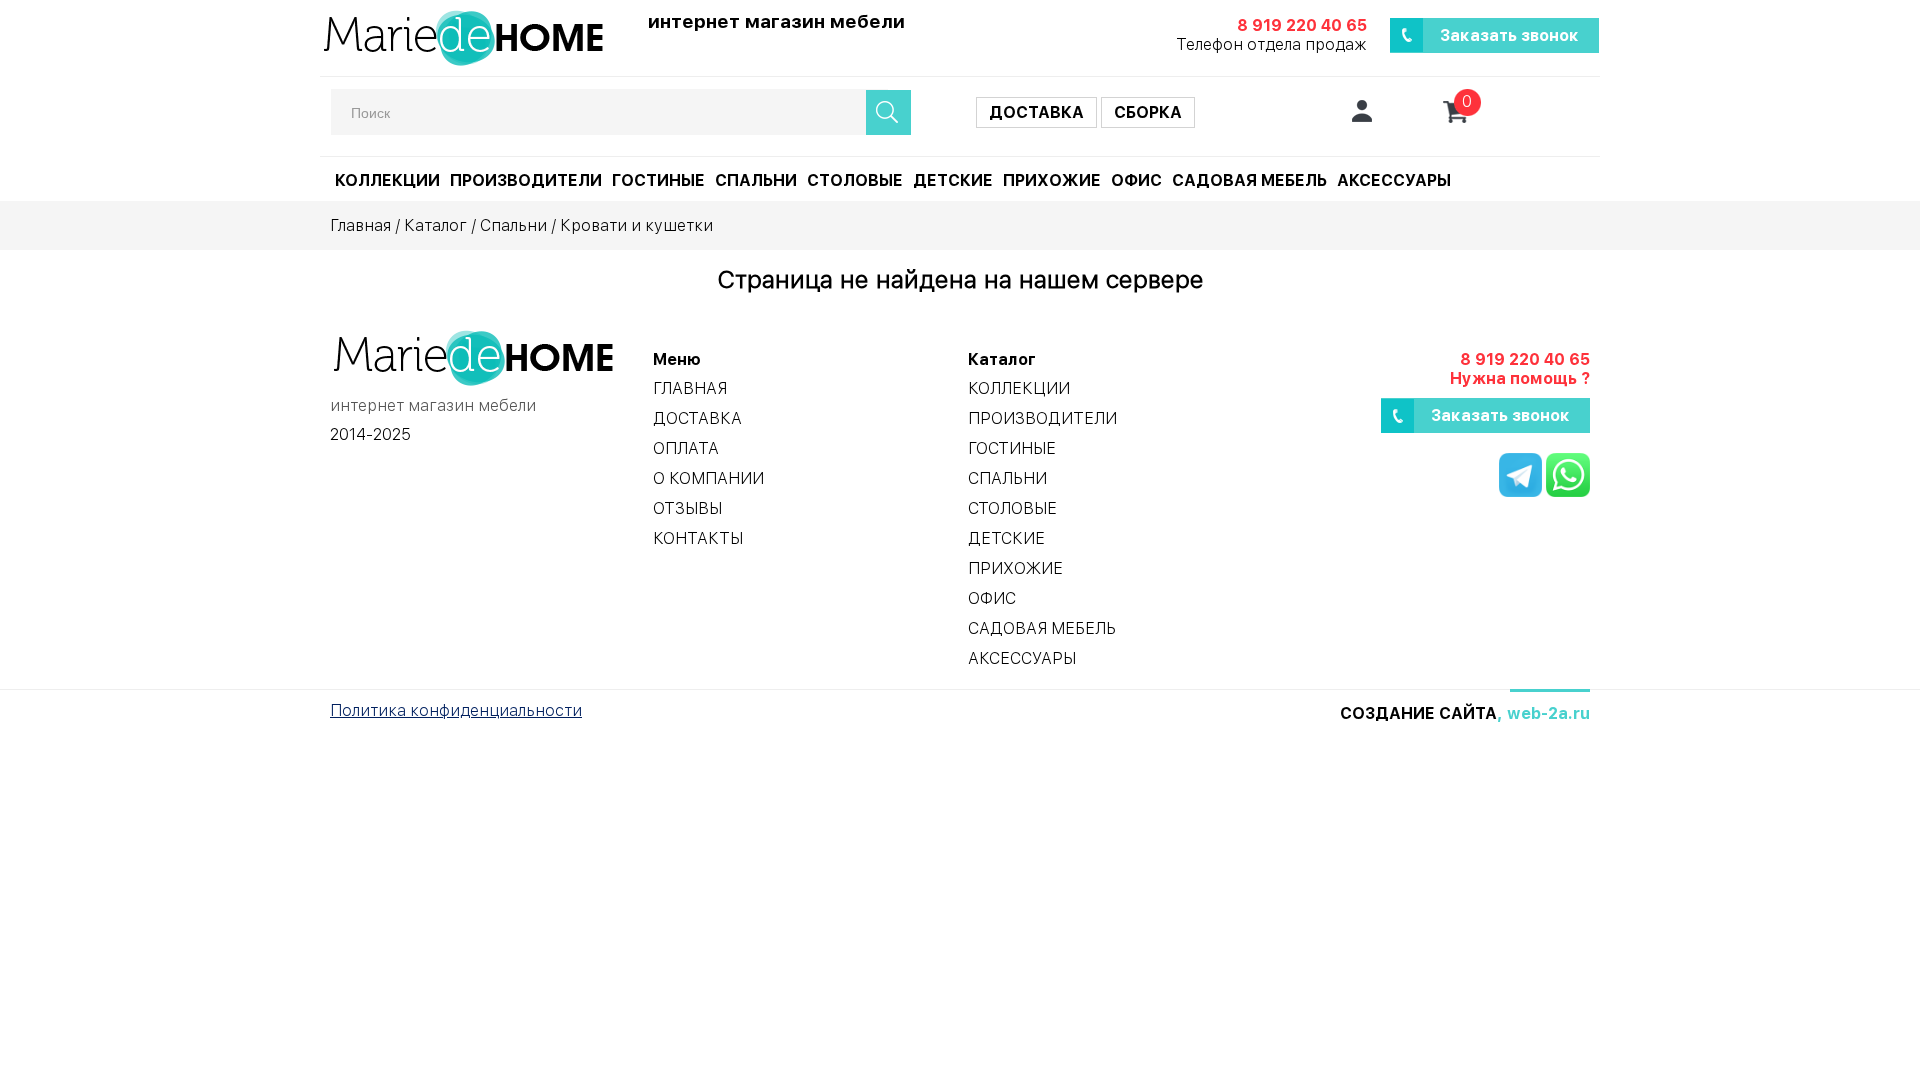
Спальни (756, 180)
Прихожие (1052, 180)
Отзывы (687, 508)
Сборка (1148, 112)
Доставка (1036, 112)
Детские (953, 180)
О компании (708, 478)
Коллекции (387, 180)
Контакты (698, 538)
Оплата (686, 448)
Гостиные (658, 180)
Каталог (435, 225)
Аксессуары (1394, 180)
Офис (1136, 180)
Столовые (855, 180)
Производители (526, 180)
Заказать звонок (1509, 35)
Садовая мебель (1249, 180)
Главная (360, 225)
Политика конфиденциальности (456, 710)
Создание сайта (1418, 713)
